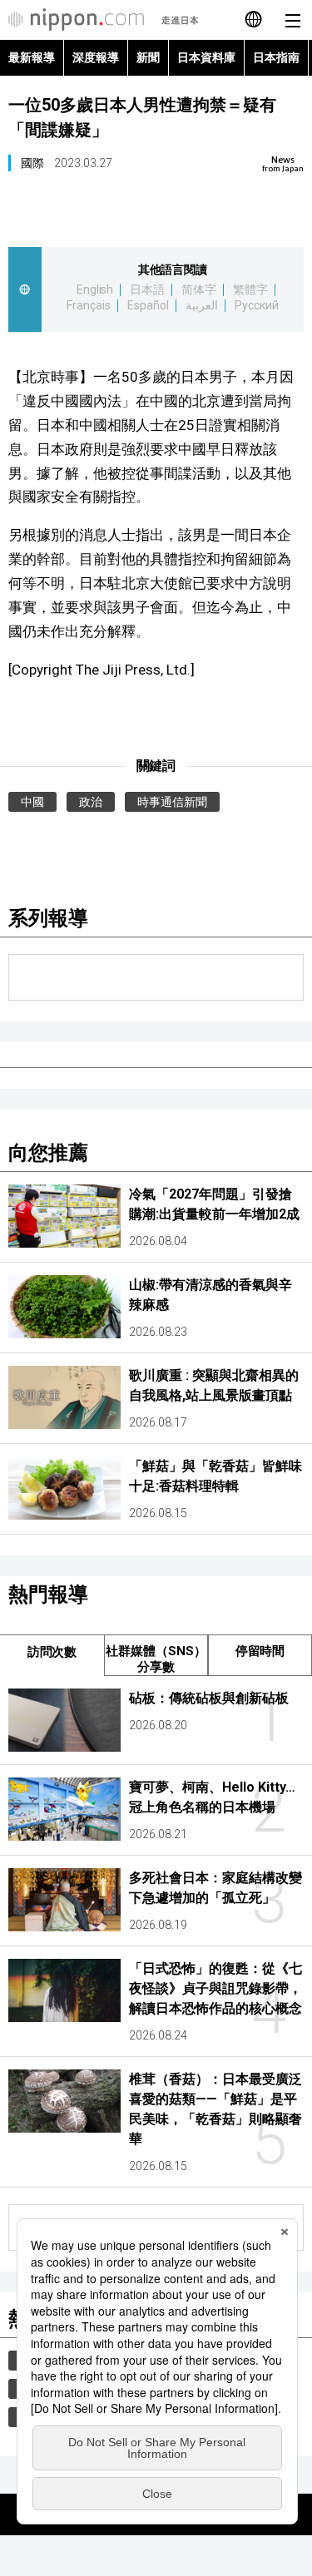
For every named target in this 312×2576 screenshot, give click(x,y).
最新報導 (32, 57)
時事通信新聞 (172, 802)
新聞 (148, 57)
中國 (32, 802)
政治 (91, 802)
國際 (32, 163)
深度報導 (96, 57)
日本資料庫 (206, 57)
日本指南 (276, 57)
